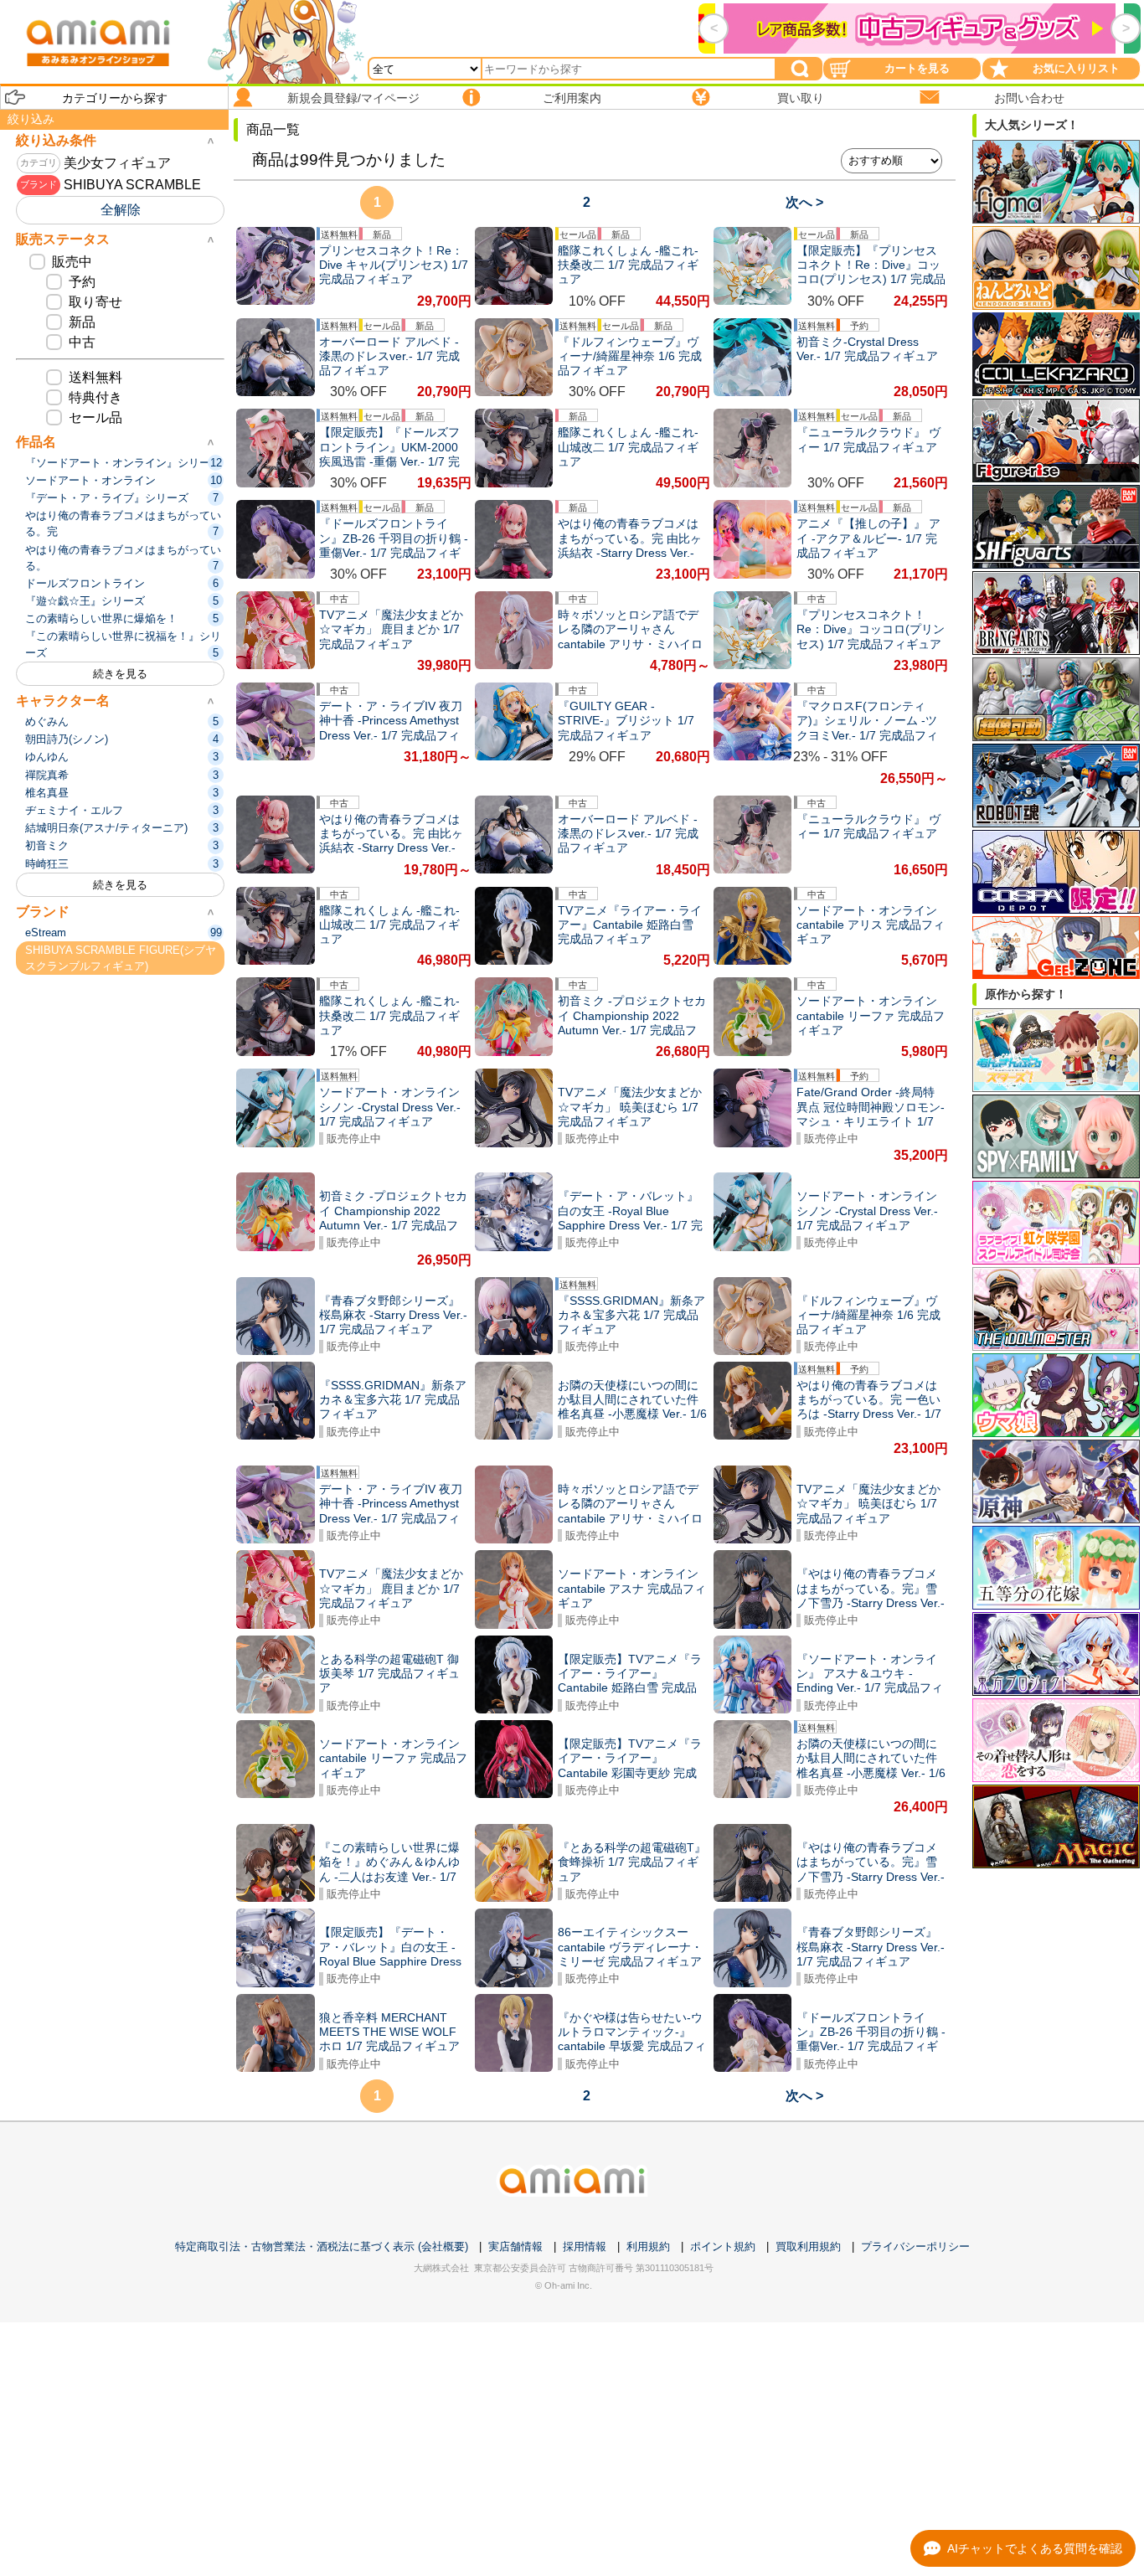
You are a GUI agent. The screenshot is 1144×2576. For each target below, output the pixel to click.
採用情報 (585, 2246)
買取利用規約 (808, 2246)
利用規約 (648, 2246)
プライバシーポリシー (915, 2246)
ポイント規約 (723, 2246)
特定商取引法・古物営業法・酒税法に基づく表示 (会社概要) (322, 2246)
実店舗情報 (515, 2246)
